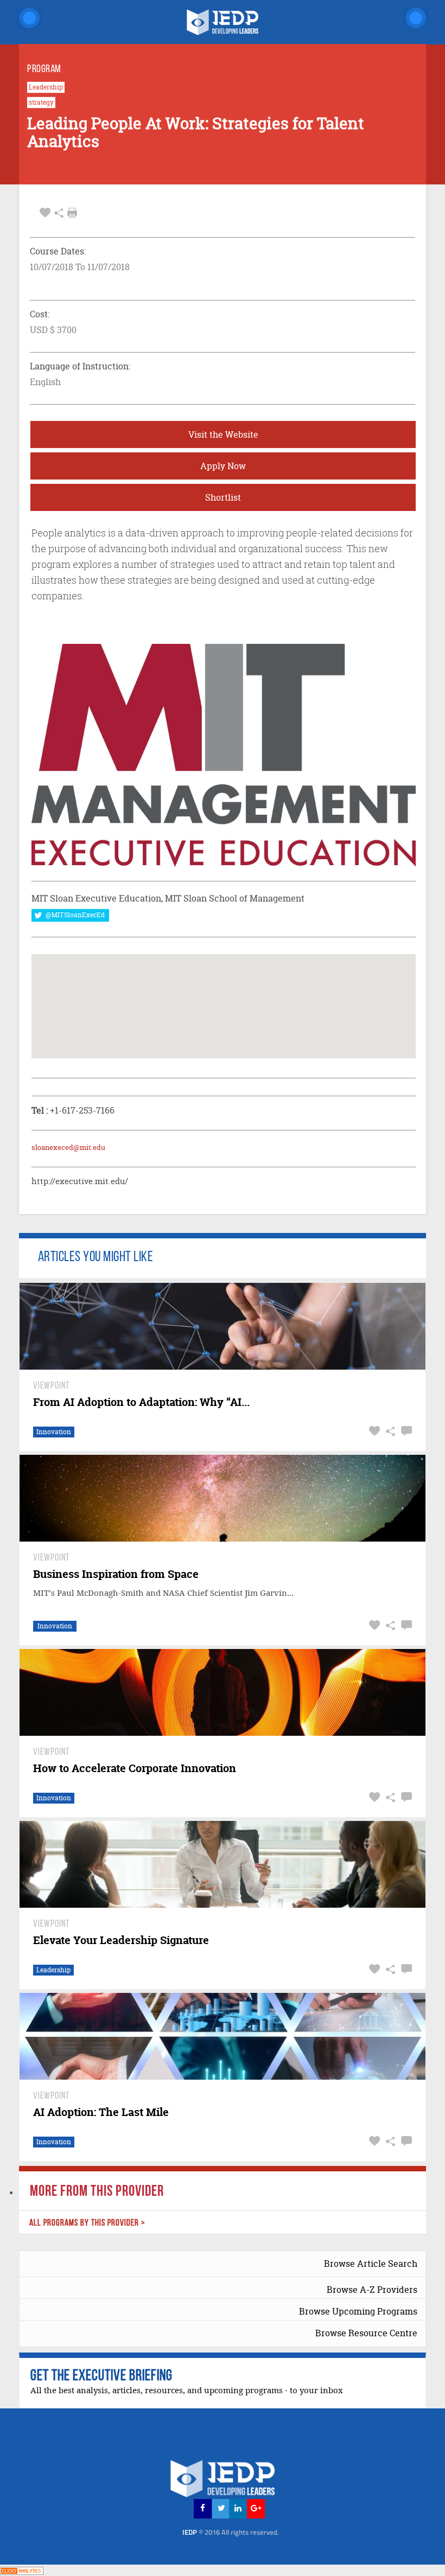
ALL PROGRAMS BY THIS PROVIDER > (87, 2223)
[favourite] (45, 213)
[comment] (405, 1431)
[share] (59, 213)
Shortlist (223, 497)
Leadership (46, 87)
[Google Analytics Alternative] (22, 2570)
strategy (41, 103)
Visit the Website (223, 434)
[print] (72, 213)
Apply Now (223, 466)
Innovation (54, 1432)
